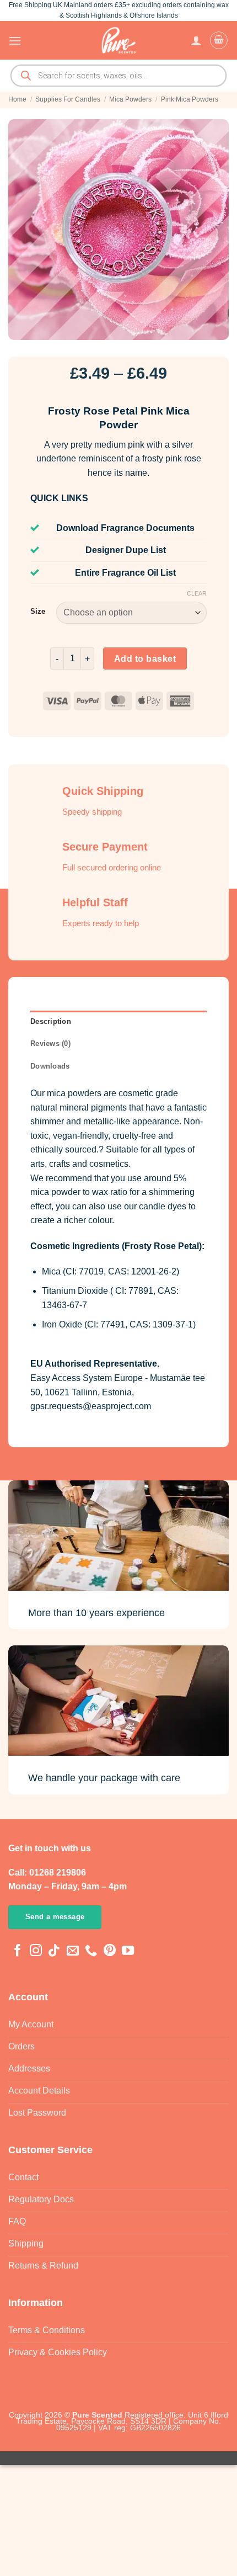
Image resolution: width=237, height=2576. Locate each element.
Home (17, 99)
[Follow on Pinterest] (110, 1951)
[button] (15, 41)
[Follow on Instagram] (36, 1951)
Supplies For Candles (68, 99)
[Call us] (91, 1951)
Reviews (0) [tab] (50, 1043)
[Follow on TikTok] (54, 1951)
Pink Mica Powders (190, 99)
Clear (197, 593)
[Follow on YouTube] (128, 1951)
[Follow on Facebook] (18, 1951)
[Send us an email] (73, 1951)
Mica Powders (130, 99)
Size (38, 612)
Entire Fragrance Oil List (125, 573)
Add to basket (145, 659)
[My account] (196, 40)
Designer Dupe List (126, 550)
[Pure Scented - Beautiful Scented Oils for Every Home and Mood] (118, 40)
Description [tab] (51, 1021)
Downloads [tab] (50, 1066)
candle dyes (163, 1206)
